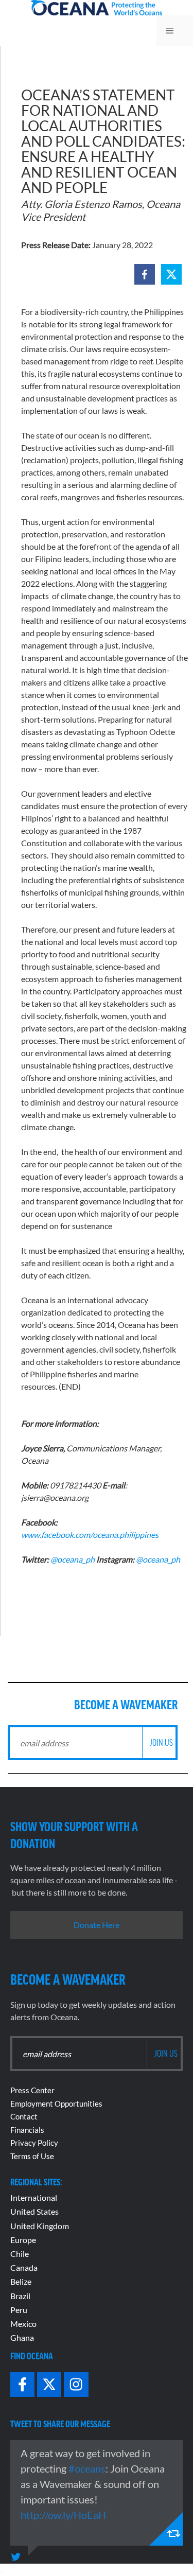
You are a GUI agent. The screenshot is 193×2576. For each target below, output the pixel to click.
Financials (27, 2130)
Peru (19, 2310)
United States (34, 2211)
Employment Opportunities (56, 2104)
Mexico (23, 2324)
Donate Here (97, 1925)
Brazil (20, 2296)
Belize (21, 2281)
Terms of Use (32, 2156)
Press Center (32, 2090)
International (34, 2197)
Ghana (22, 2337)
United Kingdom (40, 2226)
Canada (24, 2267)
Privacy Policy (34, 2143)
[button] (145, 274)
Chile (20, 2254)
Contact (24, 2116)
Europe (23, 2240)
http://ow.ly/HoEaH (63, 2515)
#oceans (87, 2468)
